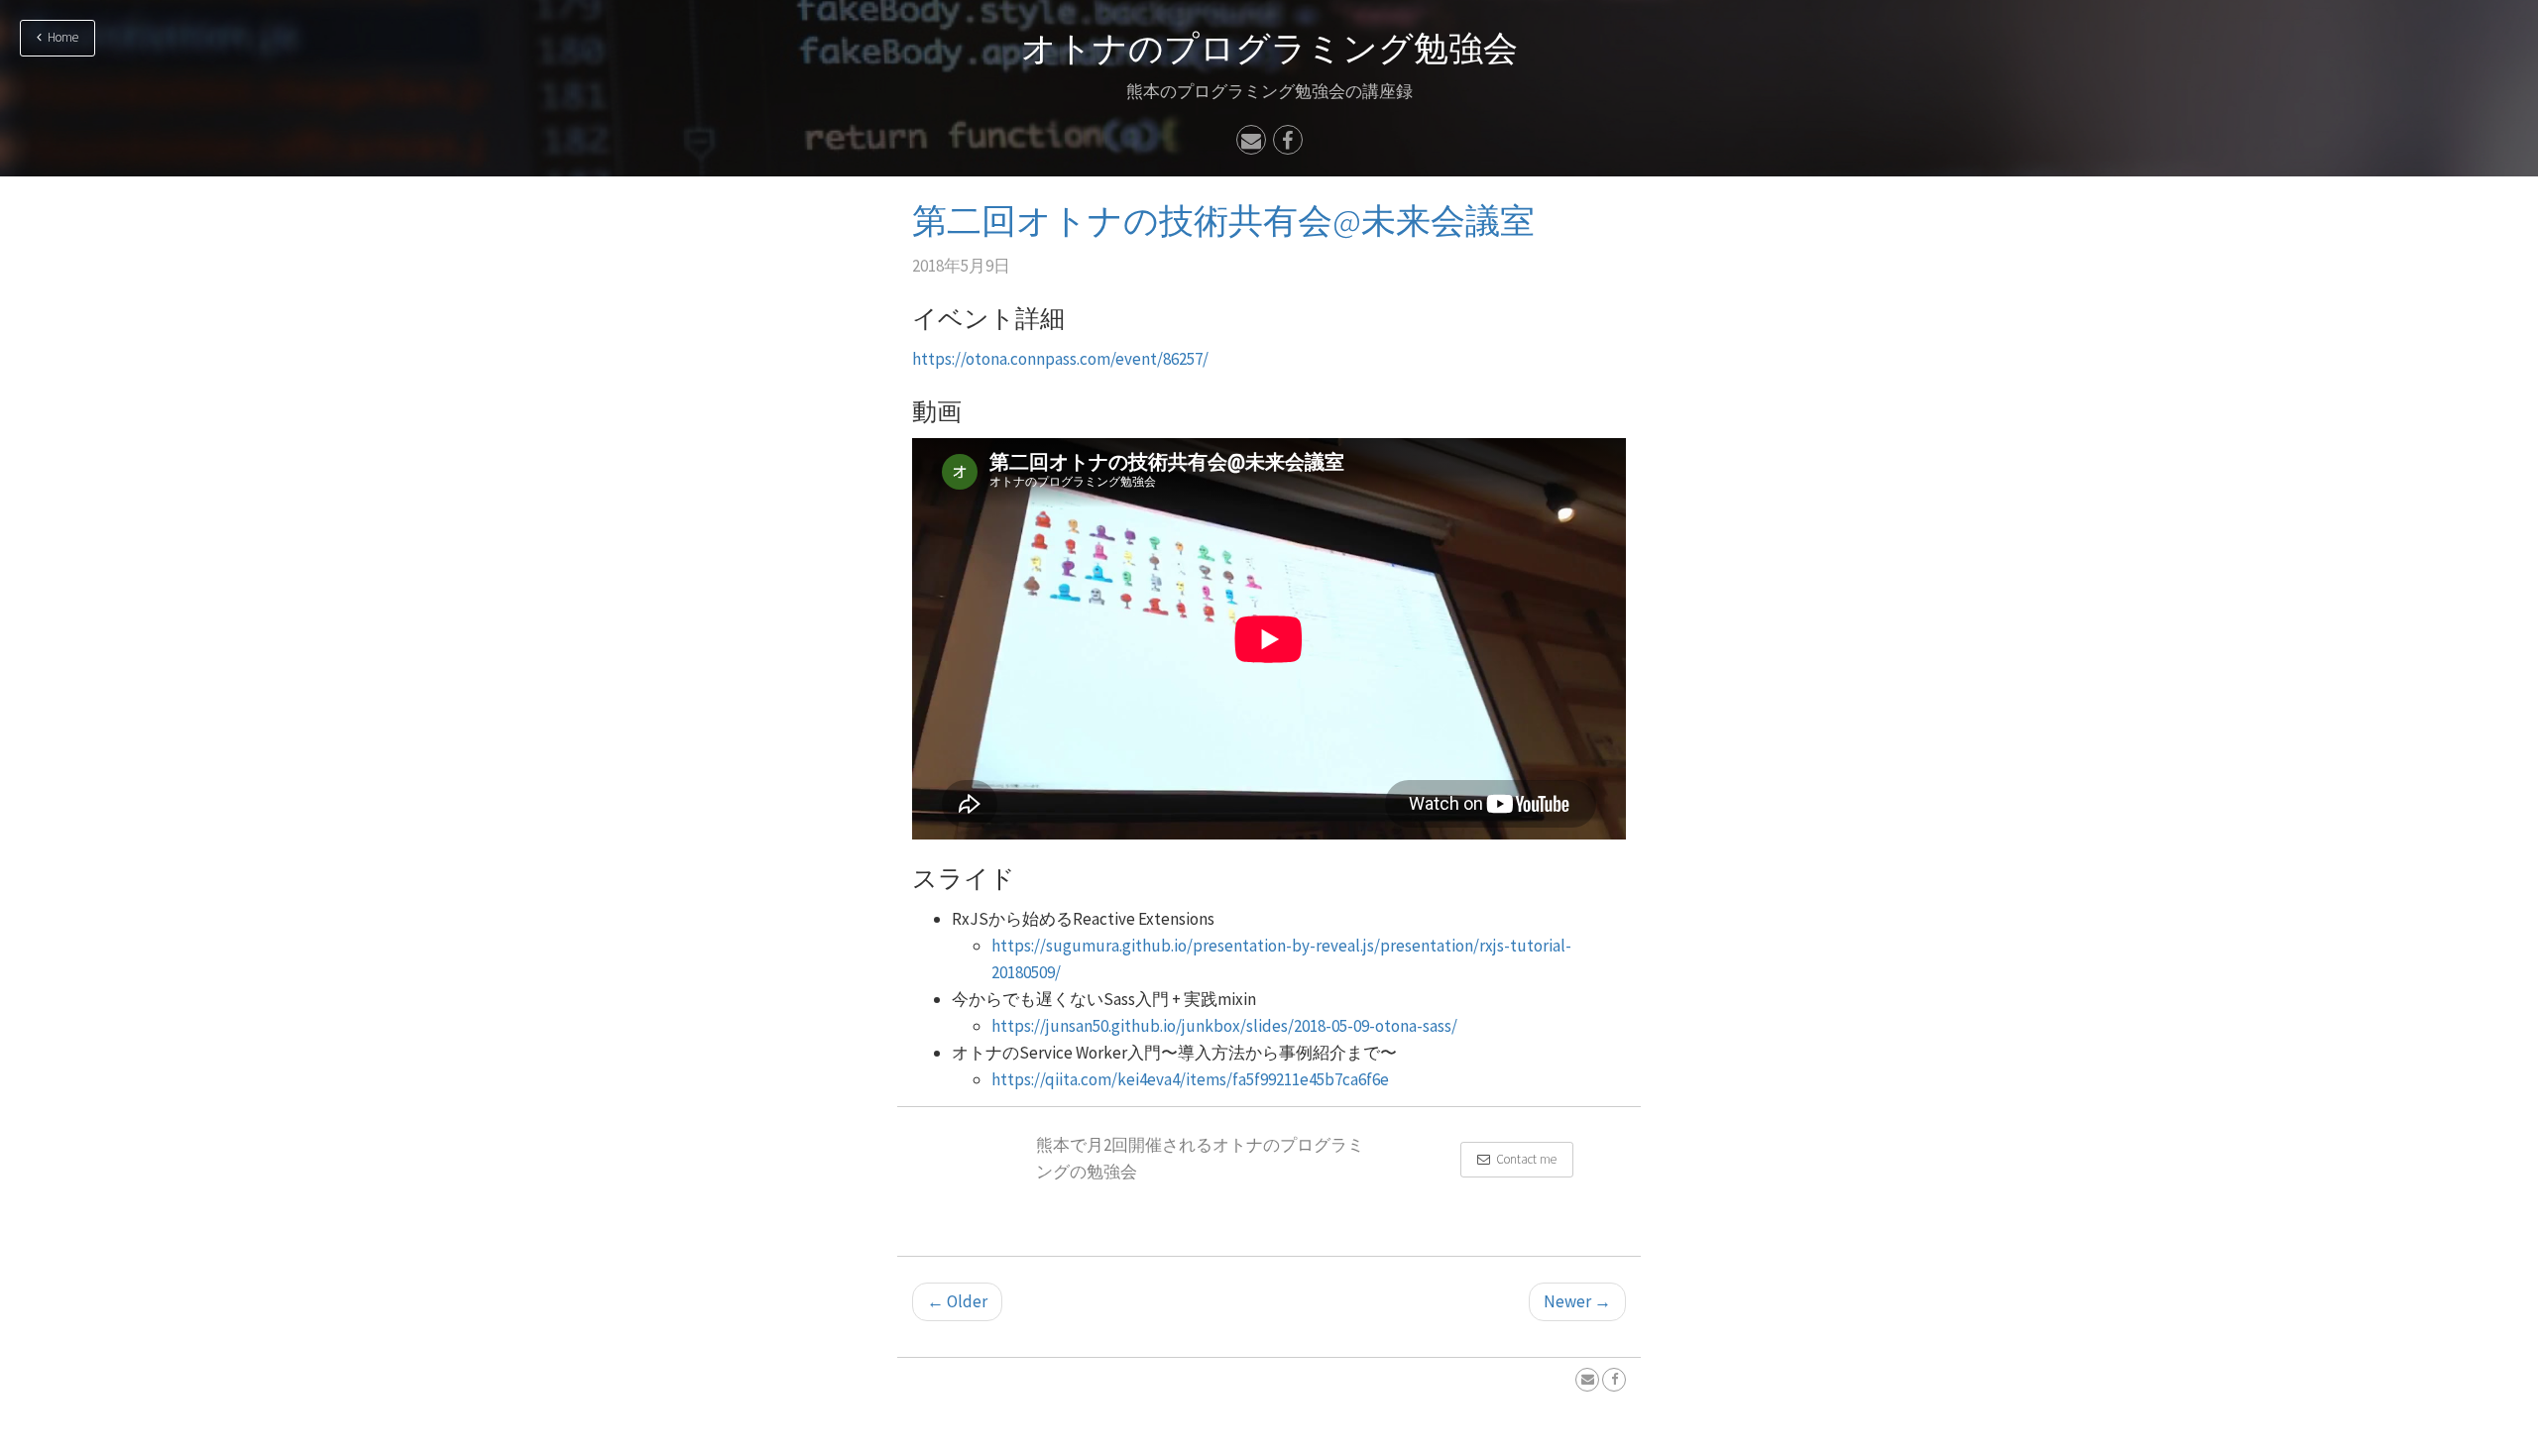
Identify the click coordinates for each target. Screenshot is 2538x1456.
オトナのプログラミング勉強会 (1269, 49)
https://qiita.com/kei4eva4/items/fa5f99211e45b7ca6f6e (1190, 1079)
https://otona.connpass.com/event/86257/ (1060, 359)
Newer (1577, 1301)
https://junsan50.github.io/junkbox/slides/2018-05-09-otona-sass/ (1224, 1026)
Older (957, 1301)
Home (60, 37)
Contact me (1523, 1159)
